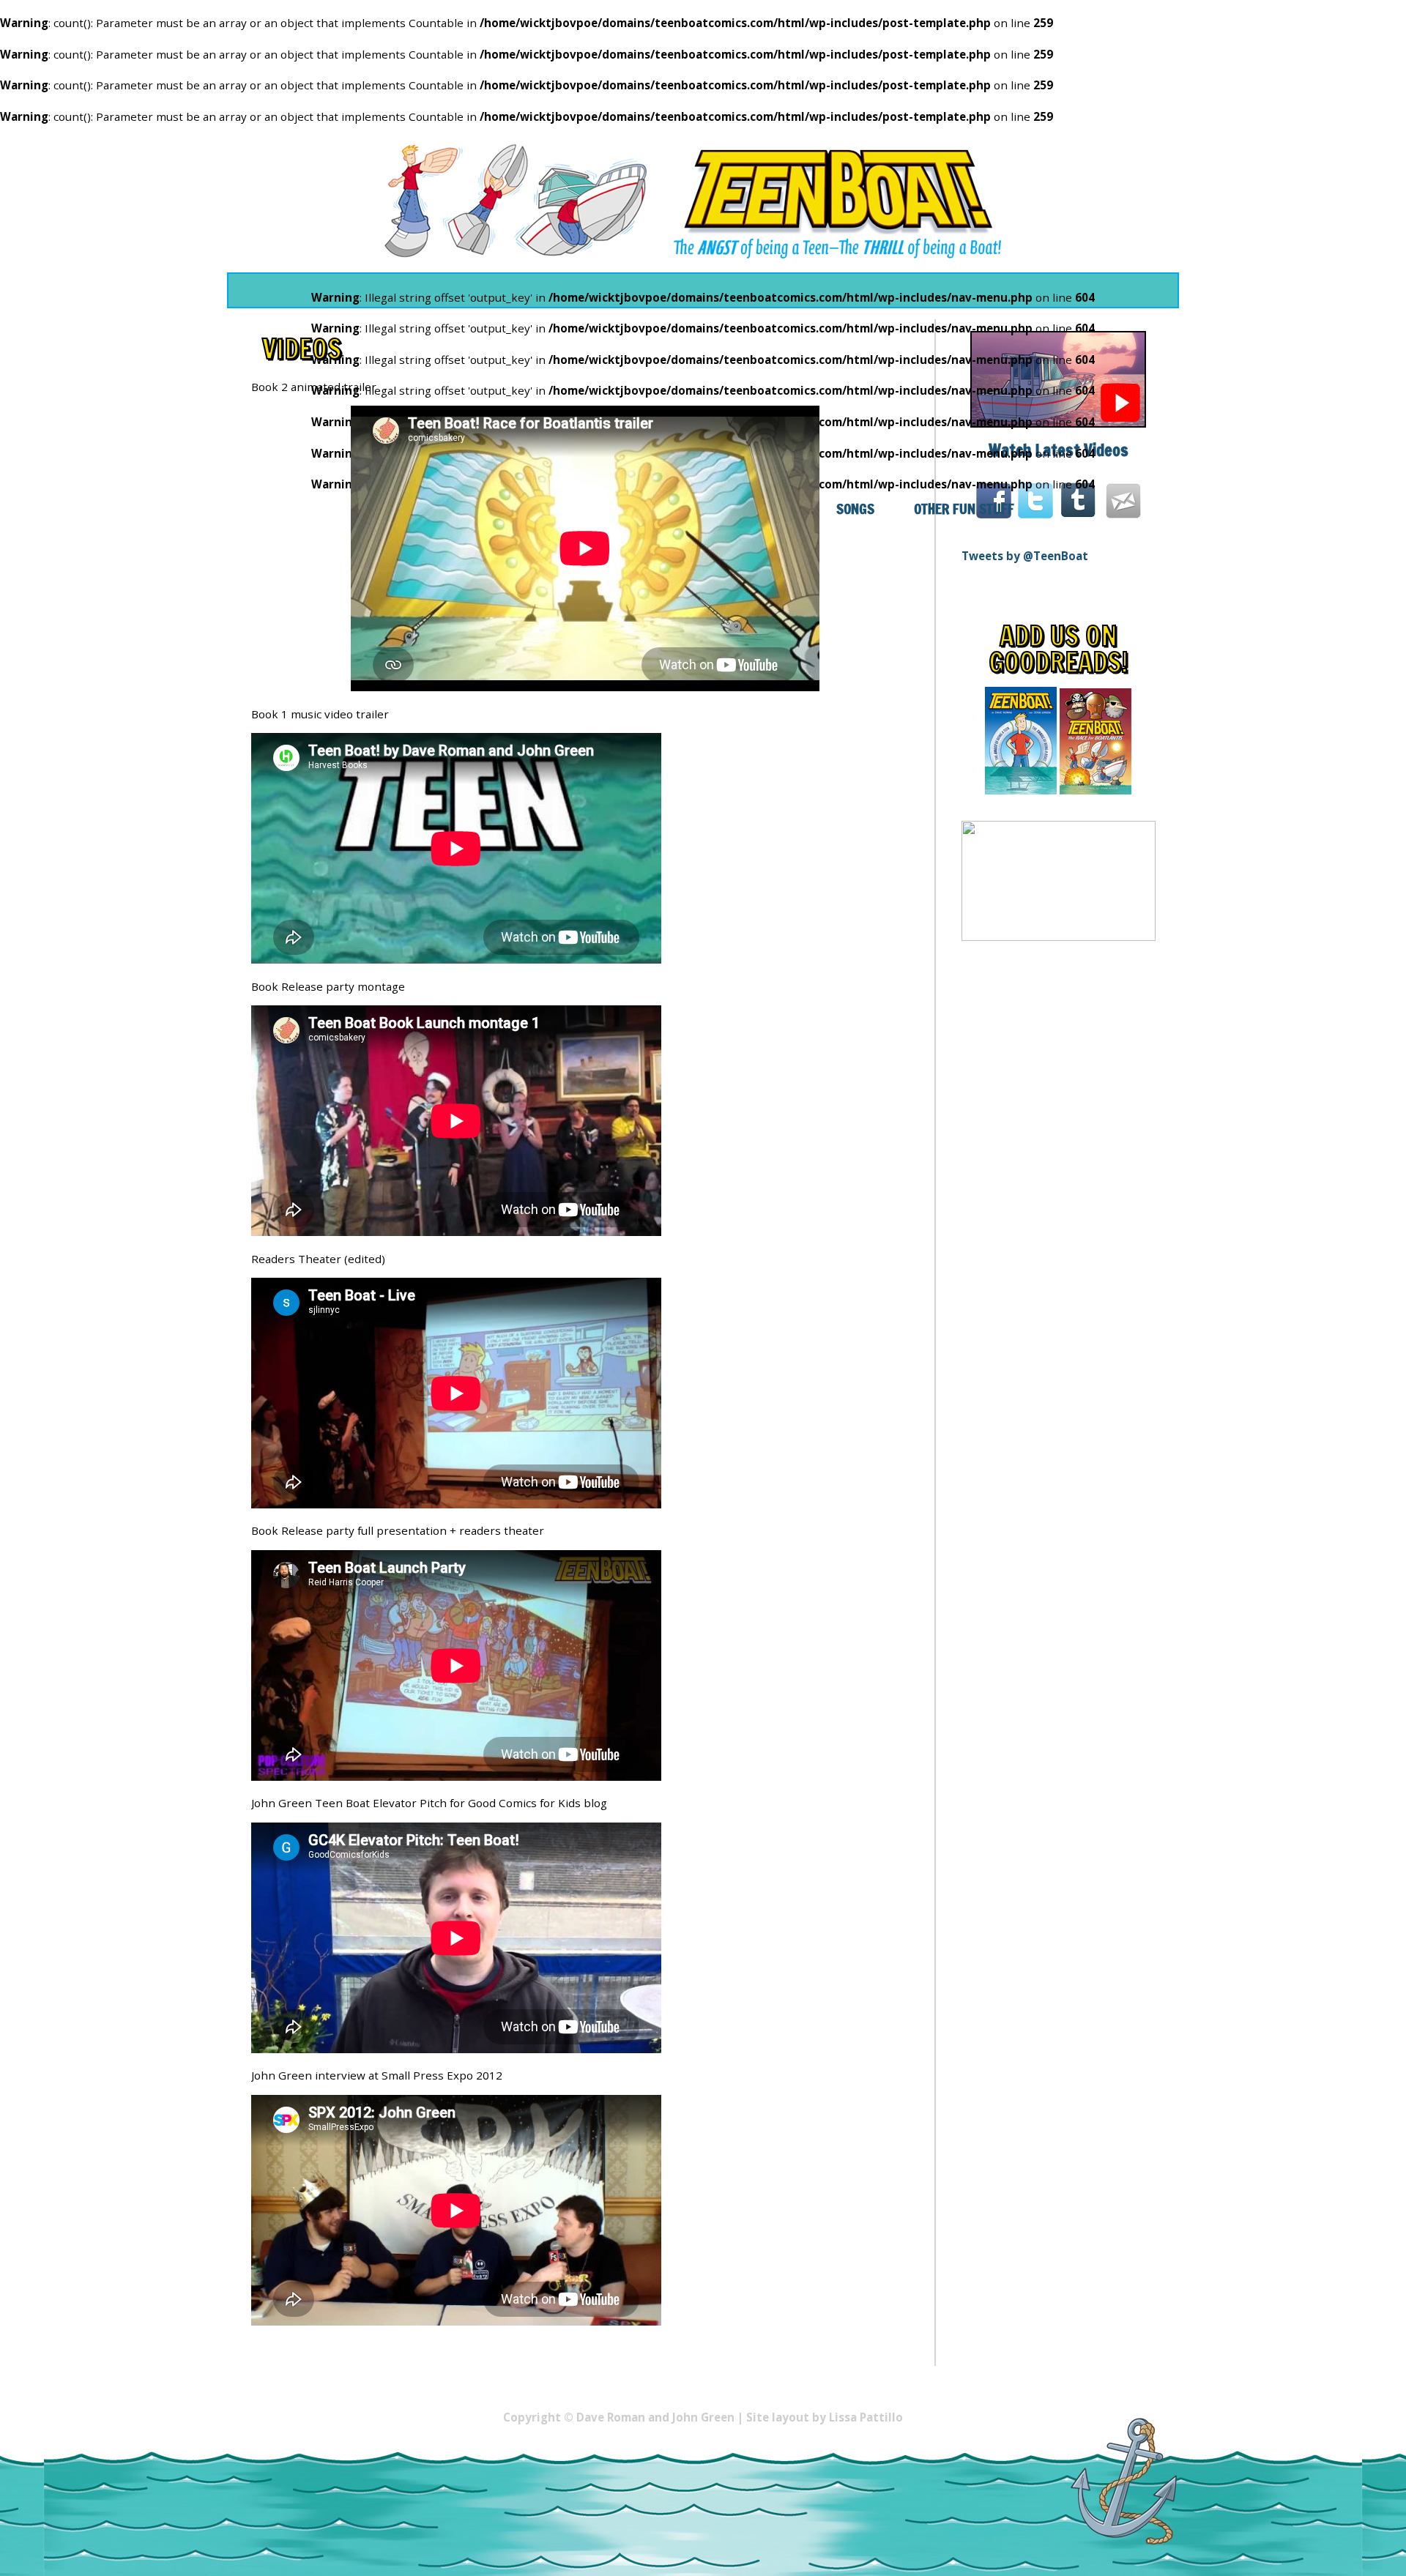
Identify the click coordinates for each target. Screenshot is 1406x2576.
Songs (855, 509)
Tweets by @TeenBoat (1025, 556)
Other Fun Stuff (964, 509)
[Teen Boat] (703, 200)
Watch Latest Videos (1059, 450)
